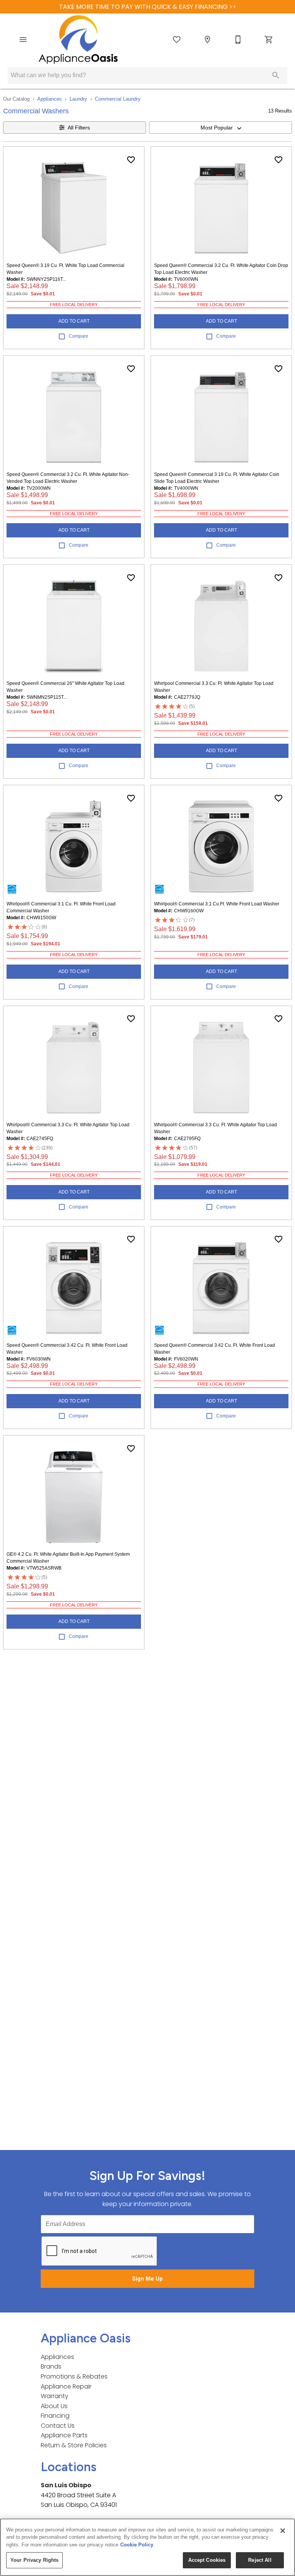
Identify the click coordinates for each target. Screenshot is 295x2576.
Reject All (260, 2560)
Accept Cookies (207, 2560)
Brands (51, 2366)
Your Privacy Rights (34, 2560)
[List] (177, 40)
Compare (79, 336)
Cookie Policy (137, 2545)
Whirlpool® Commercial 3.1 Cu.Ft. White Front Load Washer (217, 904)
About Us (54, 2406)
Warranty (55, 2396)
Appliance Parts (64, 2435)
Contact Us (58, 2426)
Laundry (78, 99)
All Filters (79, 128)
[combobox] (220, 128)
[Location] (207, 40)
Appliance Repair (66, 2386)
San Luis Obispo (66, 2485)
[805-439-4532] (238, 40)
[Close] (283, 2531)
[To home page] (78, 40)
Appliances (50, 99)
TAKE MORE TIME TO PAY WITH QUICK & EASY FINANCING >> (148, 7)
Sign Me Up (147, 2279)
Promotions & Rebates (74, 2376)
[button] (23, 40)
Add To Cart (74, 321)
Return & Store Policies (74, 2445)
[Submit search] (276, 75)
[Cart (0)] (269, 40)
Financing (55, 2416)
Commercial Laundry (118, 99)
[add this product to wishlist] (131, 160)
